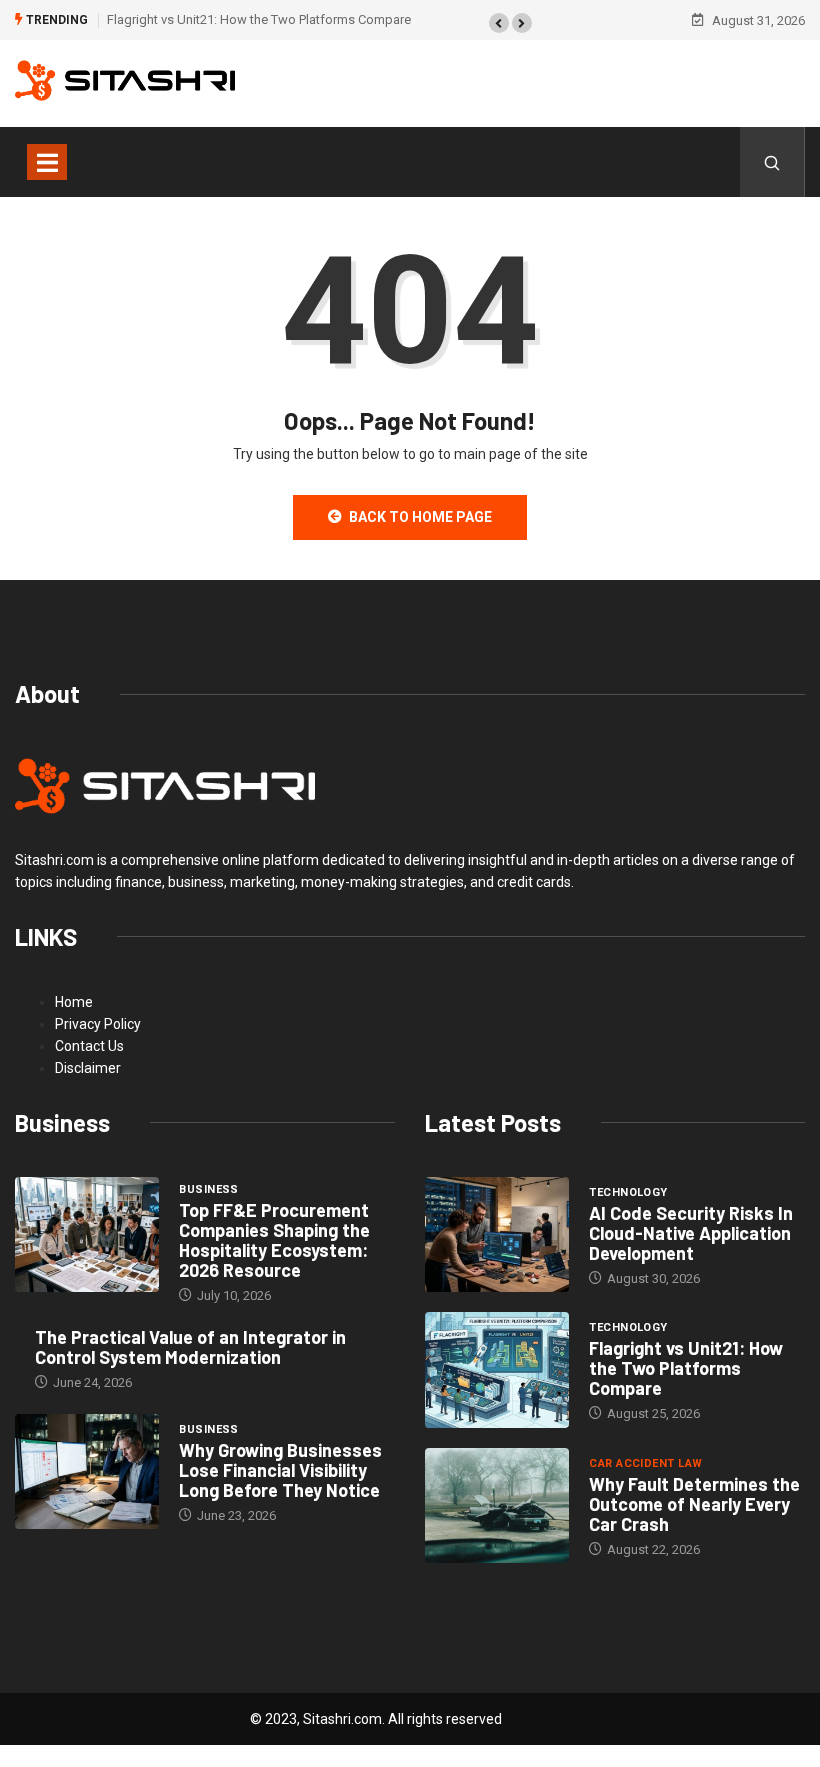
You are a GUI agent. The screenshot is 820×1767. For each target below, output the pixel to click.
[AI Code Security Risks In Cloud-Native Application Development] (497, 1235)
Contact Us (89, 1046)
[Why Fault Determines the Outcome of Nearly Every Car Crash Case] (497, 1506)
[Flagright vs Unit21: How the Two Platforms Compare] (497, 1370)
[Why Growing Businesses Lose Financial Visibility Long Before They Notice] (87, 1472)
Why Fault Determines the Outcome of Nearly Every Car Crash (694, 1504)
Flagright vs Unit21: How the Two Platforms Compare (259, 19)
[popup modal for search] (772, 162)
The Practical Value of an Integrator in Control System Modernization (190, 1347)
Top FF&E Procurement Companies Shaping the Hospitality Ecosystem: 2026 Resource (274, 1240)
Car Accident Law (645, 1463)
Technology (628, 1192)
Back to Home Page (420, 517)
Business (209, 1189)
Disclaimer (88, 1068)
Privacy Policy (98, 1024)
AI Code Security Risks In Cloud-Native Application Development (691, 1233)
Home (74, 1002)
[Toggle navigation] (47, 162)
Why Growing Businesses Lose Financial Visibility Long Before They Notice (280, 1470)
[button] (499, 23)
